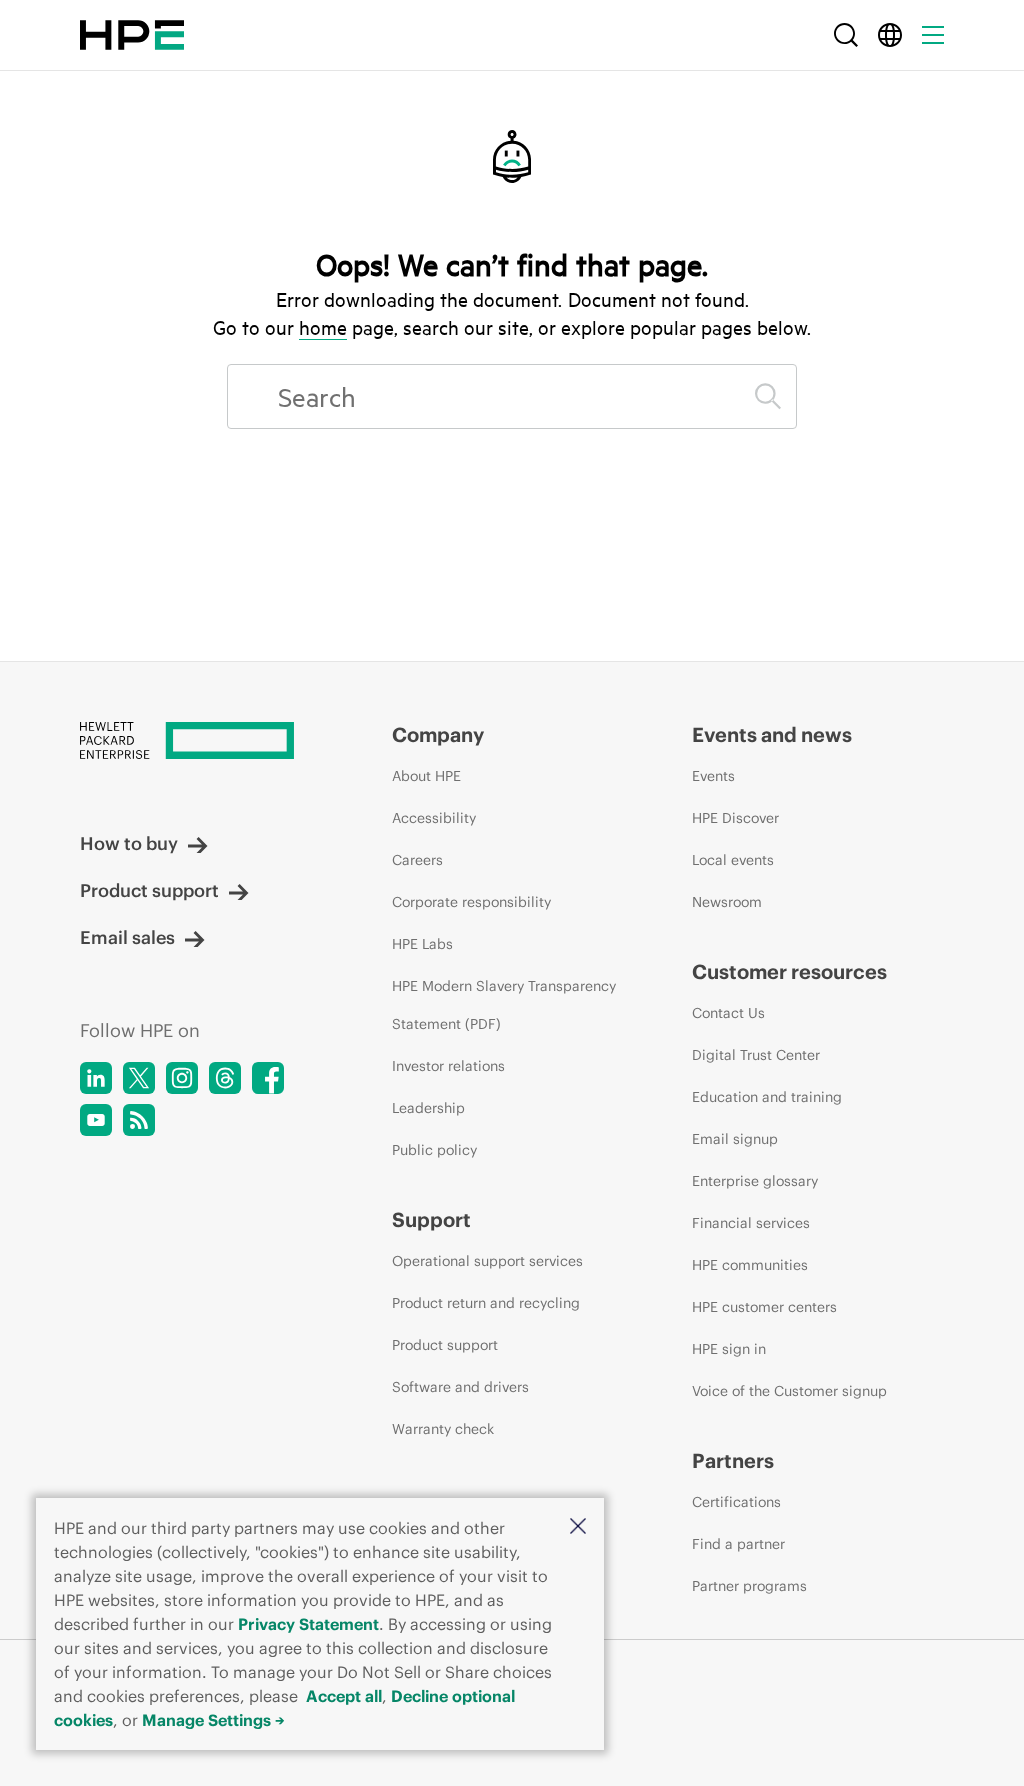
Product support (149, 890)
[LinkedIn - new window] (96, 1078)
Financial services (751, 1223)
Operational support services (487, 1261)
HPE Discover (735, 818)
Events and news (772, 734)
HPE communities (750, 1265)
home (323, 327)
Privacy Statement (308, 1624)
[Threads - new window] (225, 1078)
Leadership (428, 1108)
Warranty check (443, 1429)
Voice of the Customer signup (789, 1391)
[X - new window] (139, 1078)
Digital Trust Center (756, 1055)
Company (438, 734)
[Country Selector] (890, 35)
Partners (733, 1460)
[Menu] (933, 35)
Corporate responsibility (471, 902)
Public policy (434, 1150)
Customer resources (789, 971)
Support (431, 1219)
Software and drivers (460, 1387)
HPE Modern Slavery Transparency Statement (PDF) (504, 1005)
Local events (733, 860)
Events (713, 776)
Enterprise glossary (755, 1181)
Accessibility (434, 818)
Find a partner (738, 1544)
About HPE (426, 776)
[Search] (846, 35)
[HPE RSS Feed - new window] (139, 1120)
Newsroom (727, 902)
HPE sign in (729, 1349)
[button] (578, 1527)
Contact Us (728, 1013)
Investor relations (448, 1066)
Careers (417, 860)
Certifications (736, 1502)
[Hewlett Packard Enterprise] (132, 35)
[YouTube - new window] (96, 1120)
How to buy (129, 843)
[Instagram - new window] (182, 1078)
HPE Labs (422, 944)
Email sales (127, 937)
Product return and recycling (486, 1303)
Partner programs (749, 1586)
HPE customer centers (764, 1307)
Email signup (735, 1139)
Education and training (767, 1097)
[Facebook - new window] (268, 1078)
